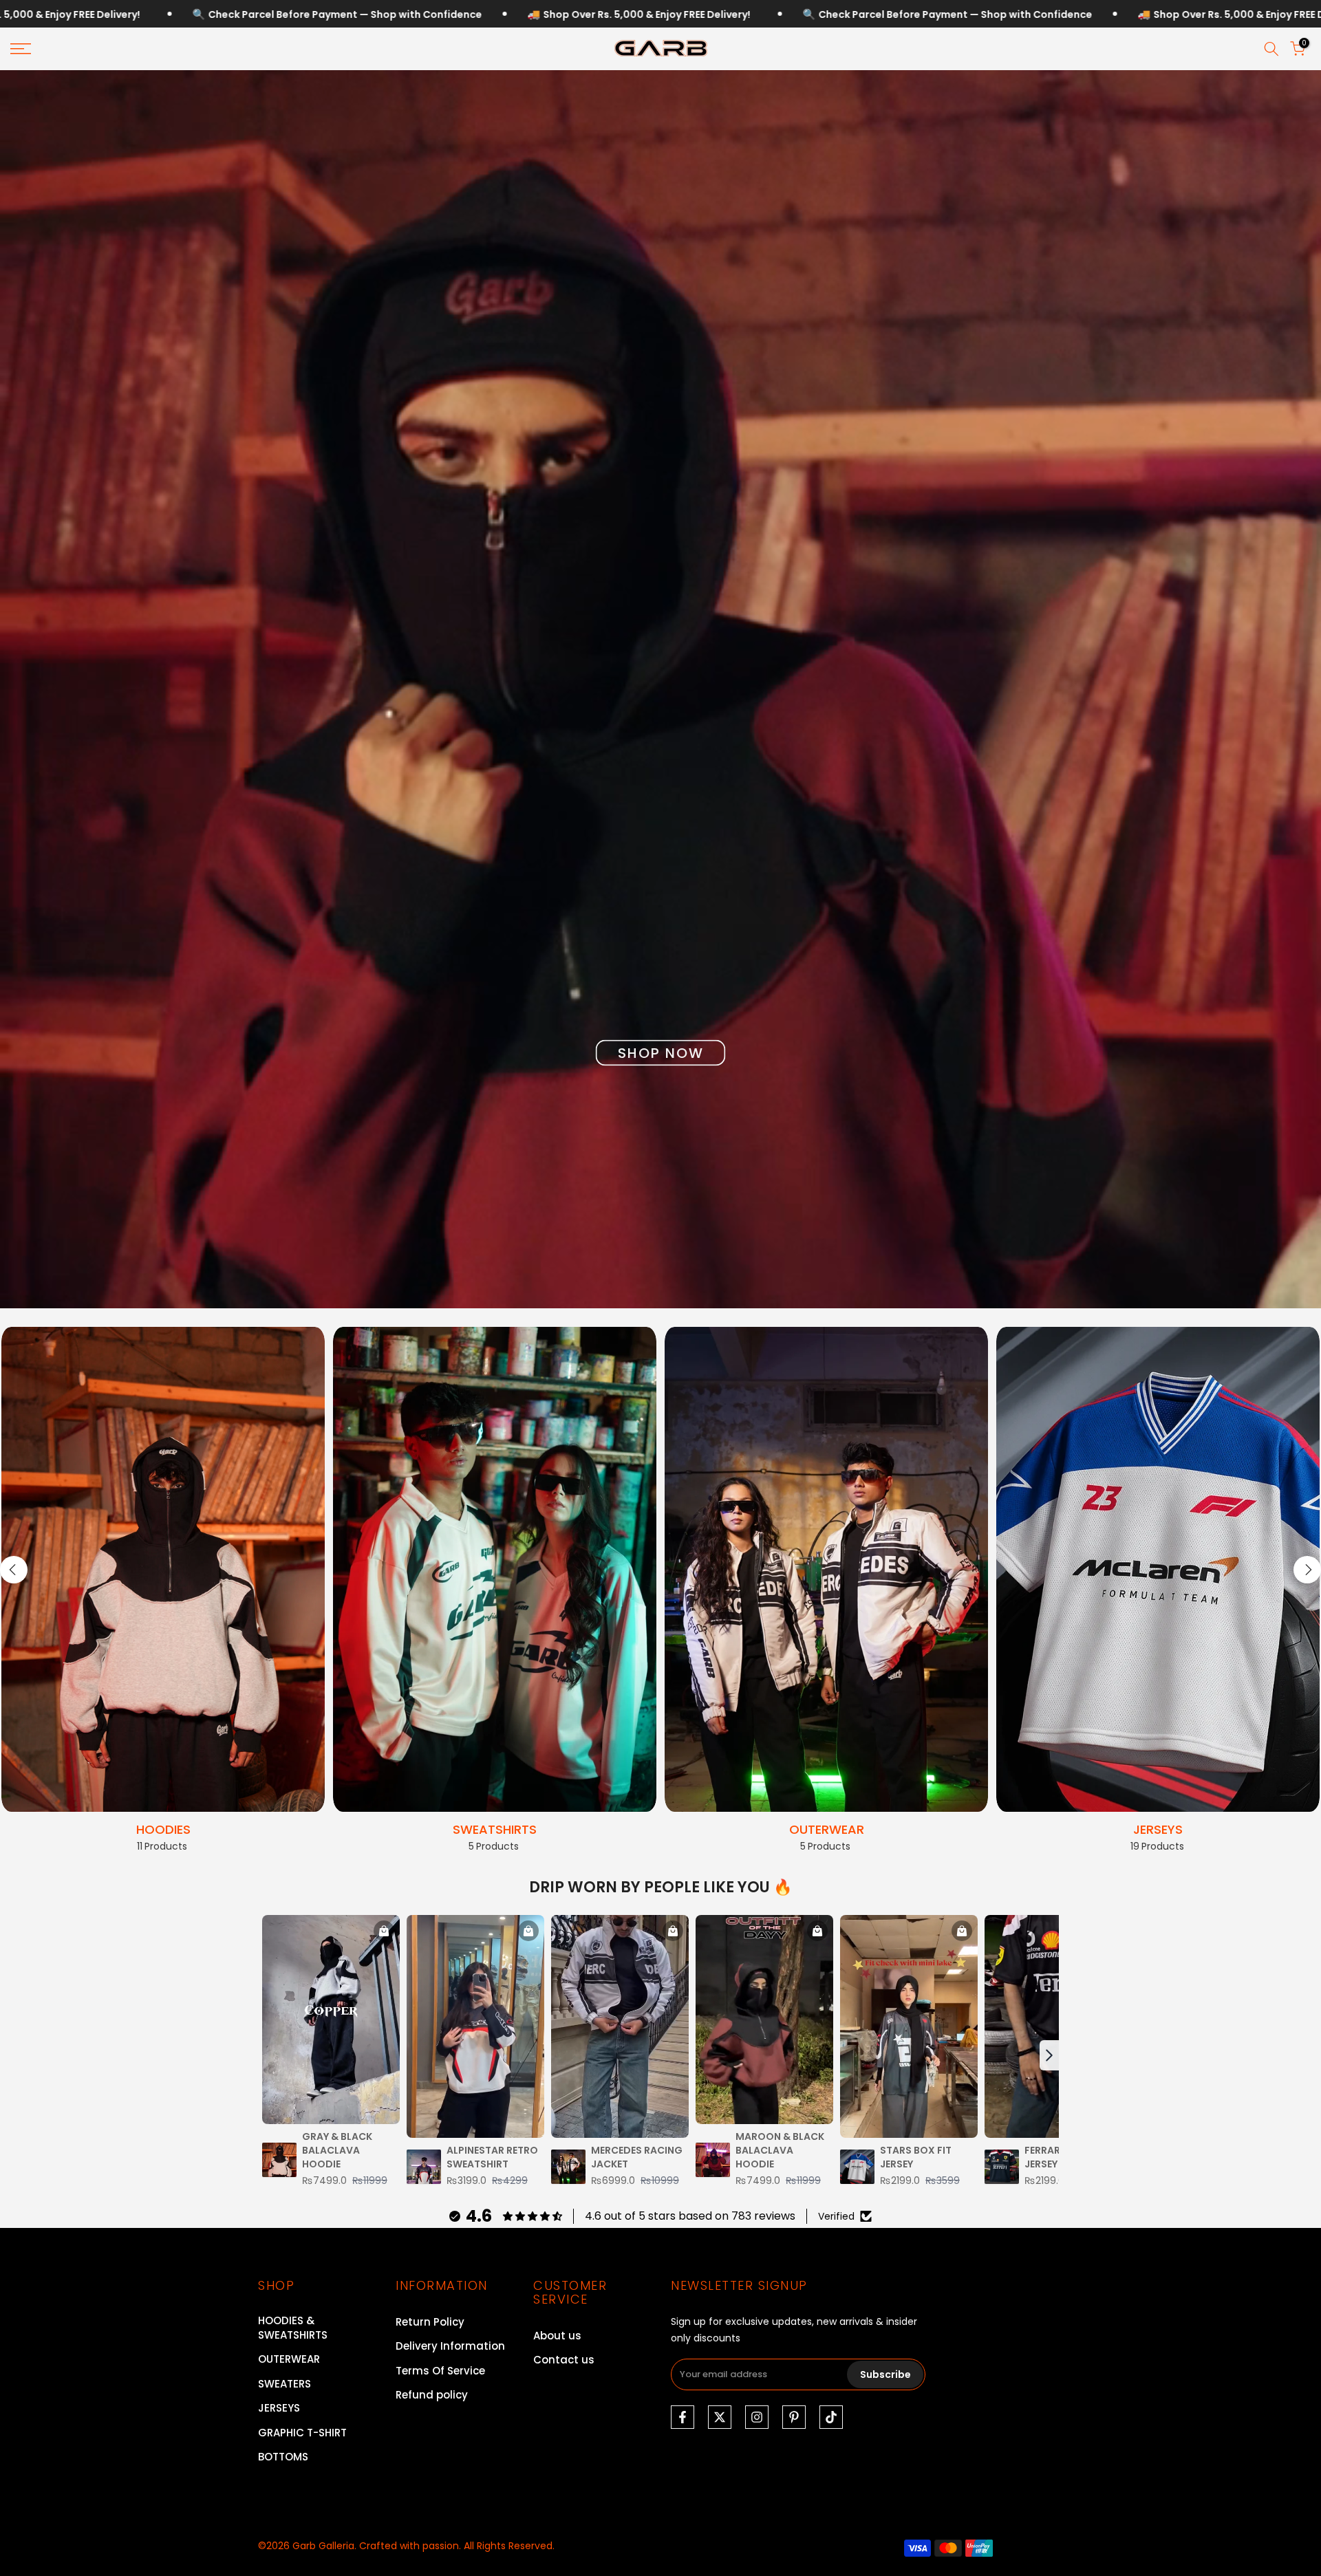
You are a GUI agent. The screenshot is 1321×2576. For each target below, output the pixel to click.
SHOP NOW (661, 1053)
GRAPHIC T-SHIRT (302, 2433)
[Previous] (14, 1570)
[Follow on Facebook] (683, 2417)
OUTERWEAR (289, 2359)
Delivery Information (450, 2346)
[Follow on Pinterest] (794, 2417)
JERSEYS (279, 2408)
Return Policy (430, 2322)
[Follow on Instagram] (757, 2417)
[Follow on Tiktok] (831, 2417)
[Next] (1307, 1570)
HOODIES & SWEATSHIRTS (293, 2328)
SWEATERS (284, 2384)
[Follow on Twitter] (720, 2417)
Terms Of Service (440, 2371)
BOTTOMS (283, 2457)
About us (557, 2336)
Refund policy (432, 2395)
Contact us (564, 2360)
